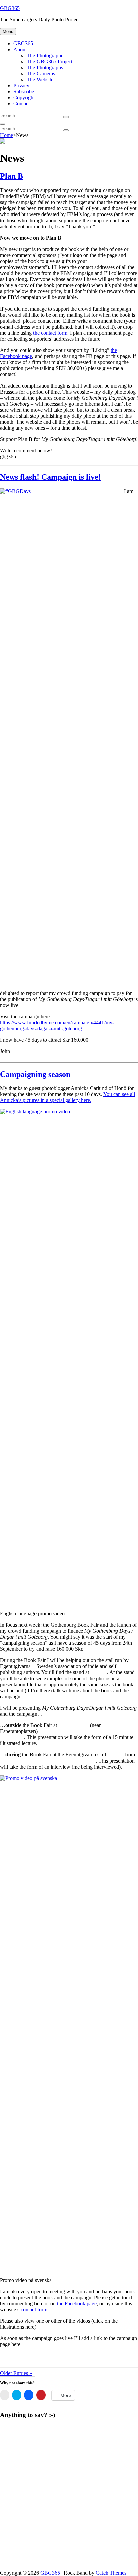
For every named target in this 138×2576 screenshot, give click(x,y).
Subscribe (24, 92)
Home (7, 135)
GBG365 (10, 8)
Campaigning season (35, 1074)
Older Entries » (16, 2373)
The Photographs (45, 67)
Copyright (24, 98)
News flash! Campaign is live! (51, 477)
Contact (22, 104)
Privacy (21, 85)
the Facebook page (77, 2303)
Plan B (12, 176)
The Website (40, 79)
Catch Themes (111, 2573)
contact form (34, 2309)
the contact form (50, 333)
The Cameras (41, 73)
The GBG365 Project (50, 61)
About (20, 49)
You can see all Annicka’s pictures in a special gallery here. (67, 1097)
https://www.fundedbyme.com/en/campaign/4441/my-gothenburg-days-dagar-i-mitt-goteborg (57, 1025)
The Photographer (46, 55)
